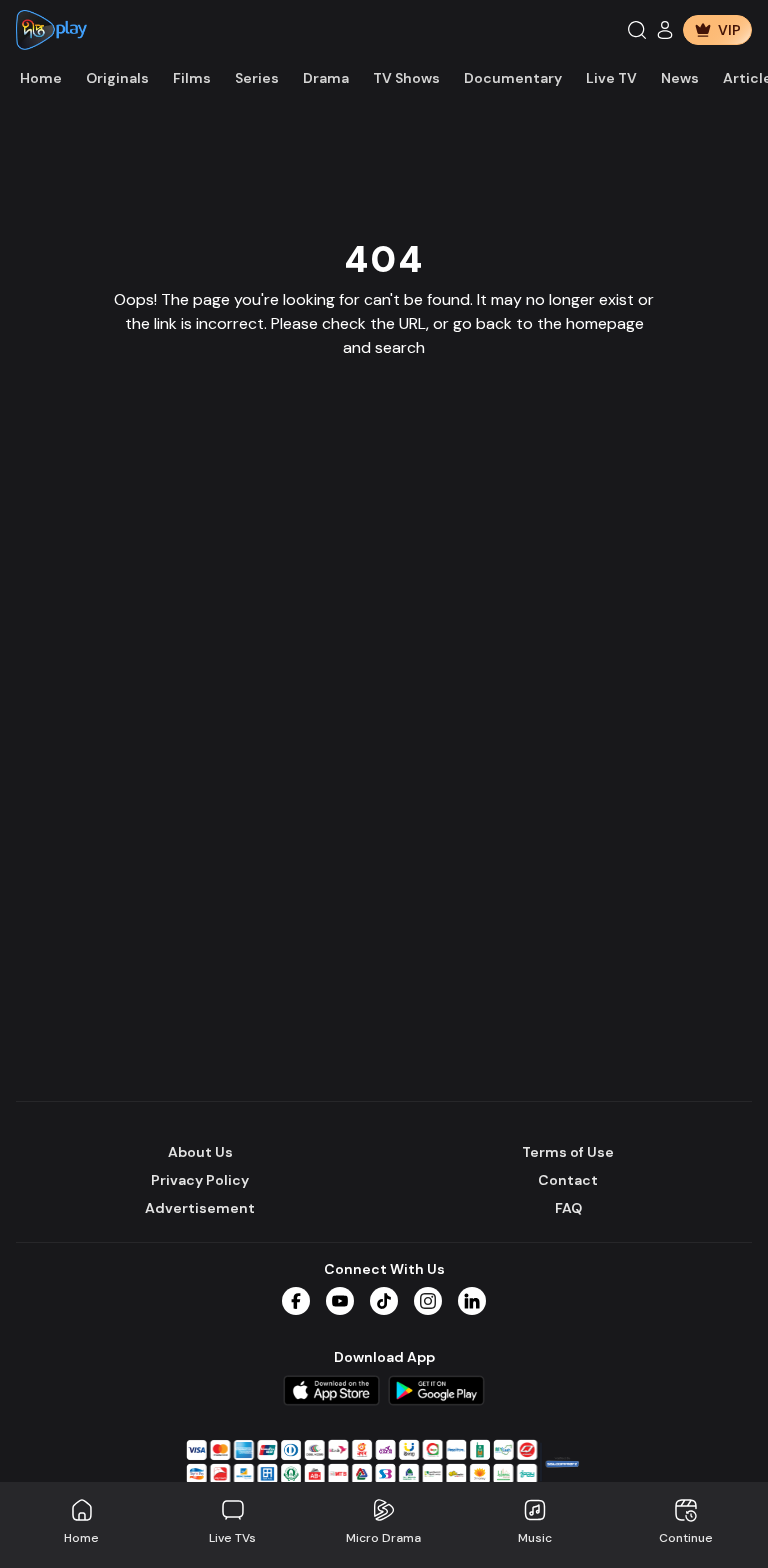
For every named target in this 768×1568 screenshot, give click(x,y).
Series (257, 78)
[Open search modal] (637, 30)
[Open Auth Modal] (665, 30)
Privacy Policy (200, 1180)
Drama (326, 78)
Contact (568, 1180)
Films (192, 78)
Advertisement (200, 1208)
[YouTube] (340, 1301)
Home (41, 78)
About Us (200, 1152)
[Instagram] (428, 1301)
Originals (117, 78)
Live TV (611, 78)
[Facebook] (296, 1301)
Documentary (513, 78)
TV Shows (406, 78)
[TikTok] (384, 1301)
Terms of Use (568, 1152)
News (680, 78)
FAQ (568, 1208)
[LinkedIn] (472, 1301)
